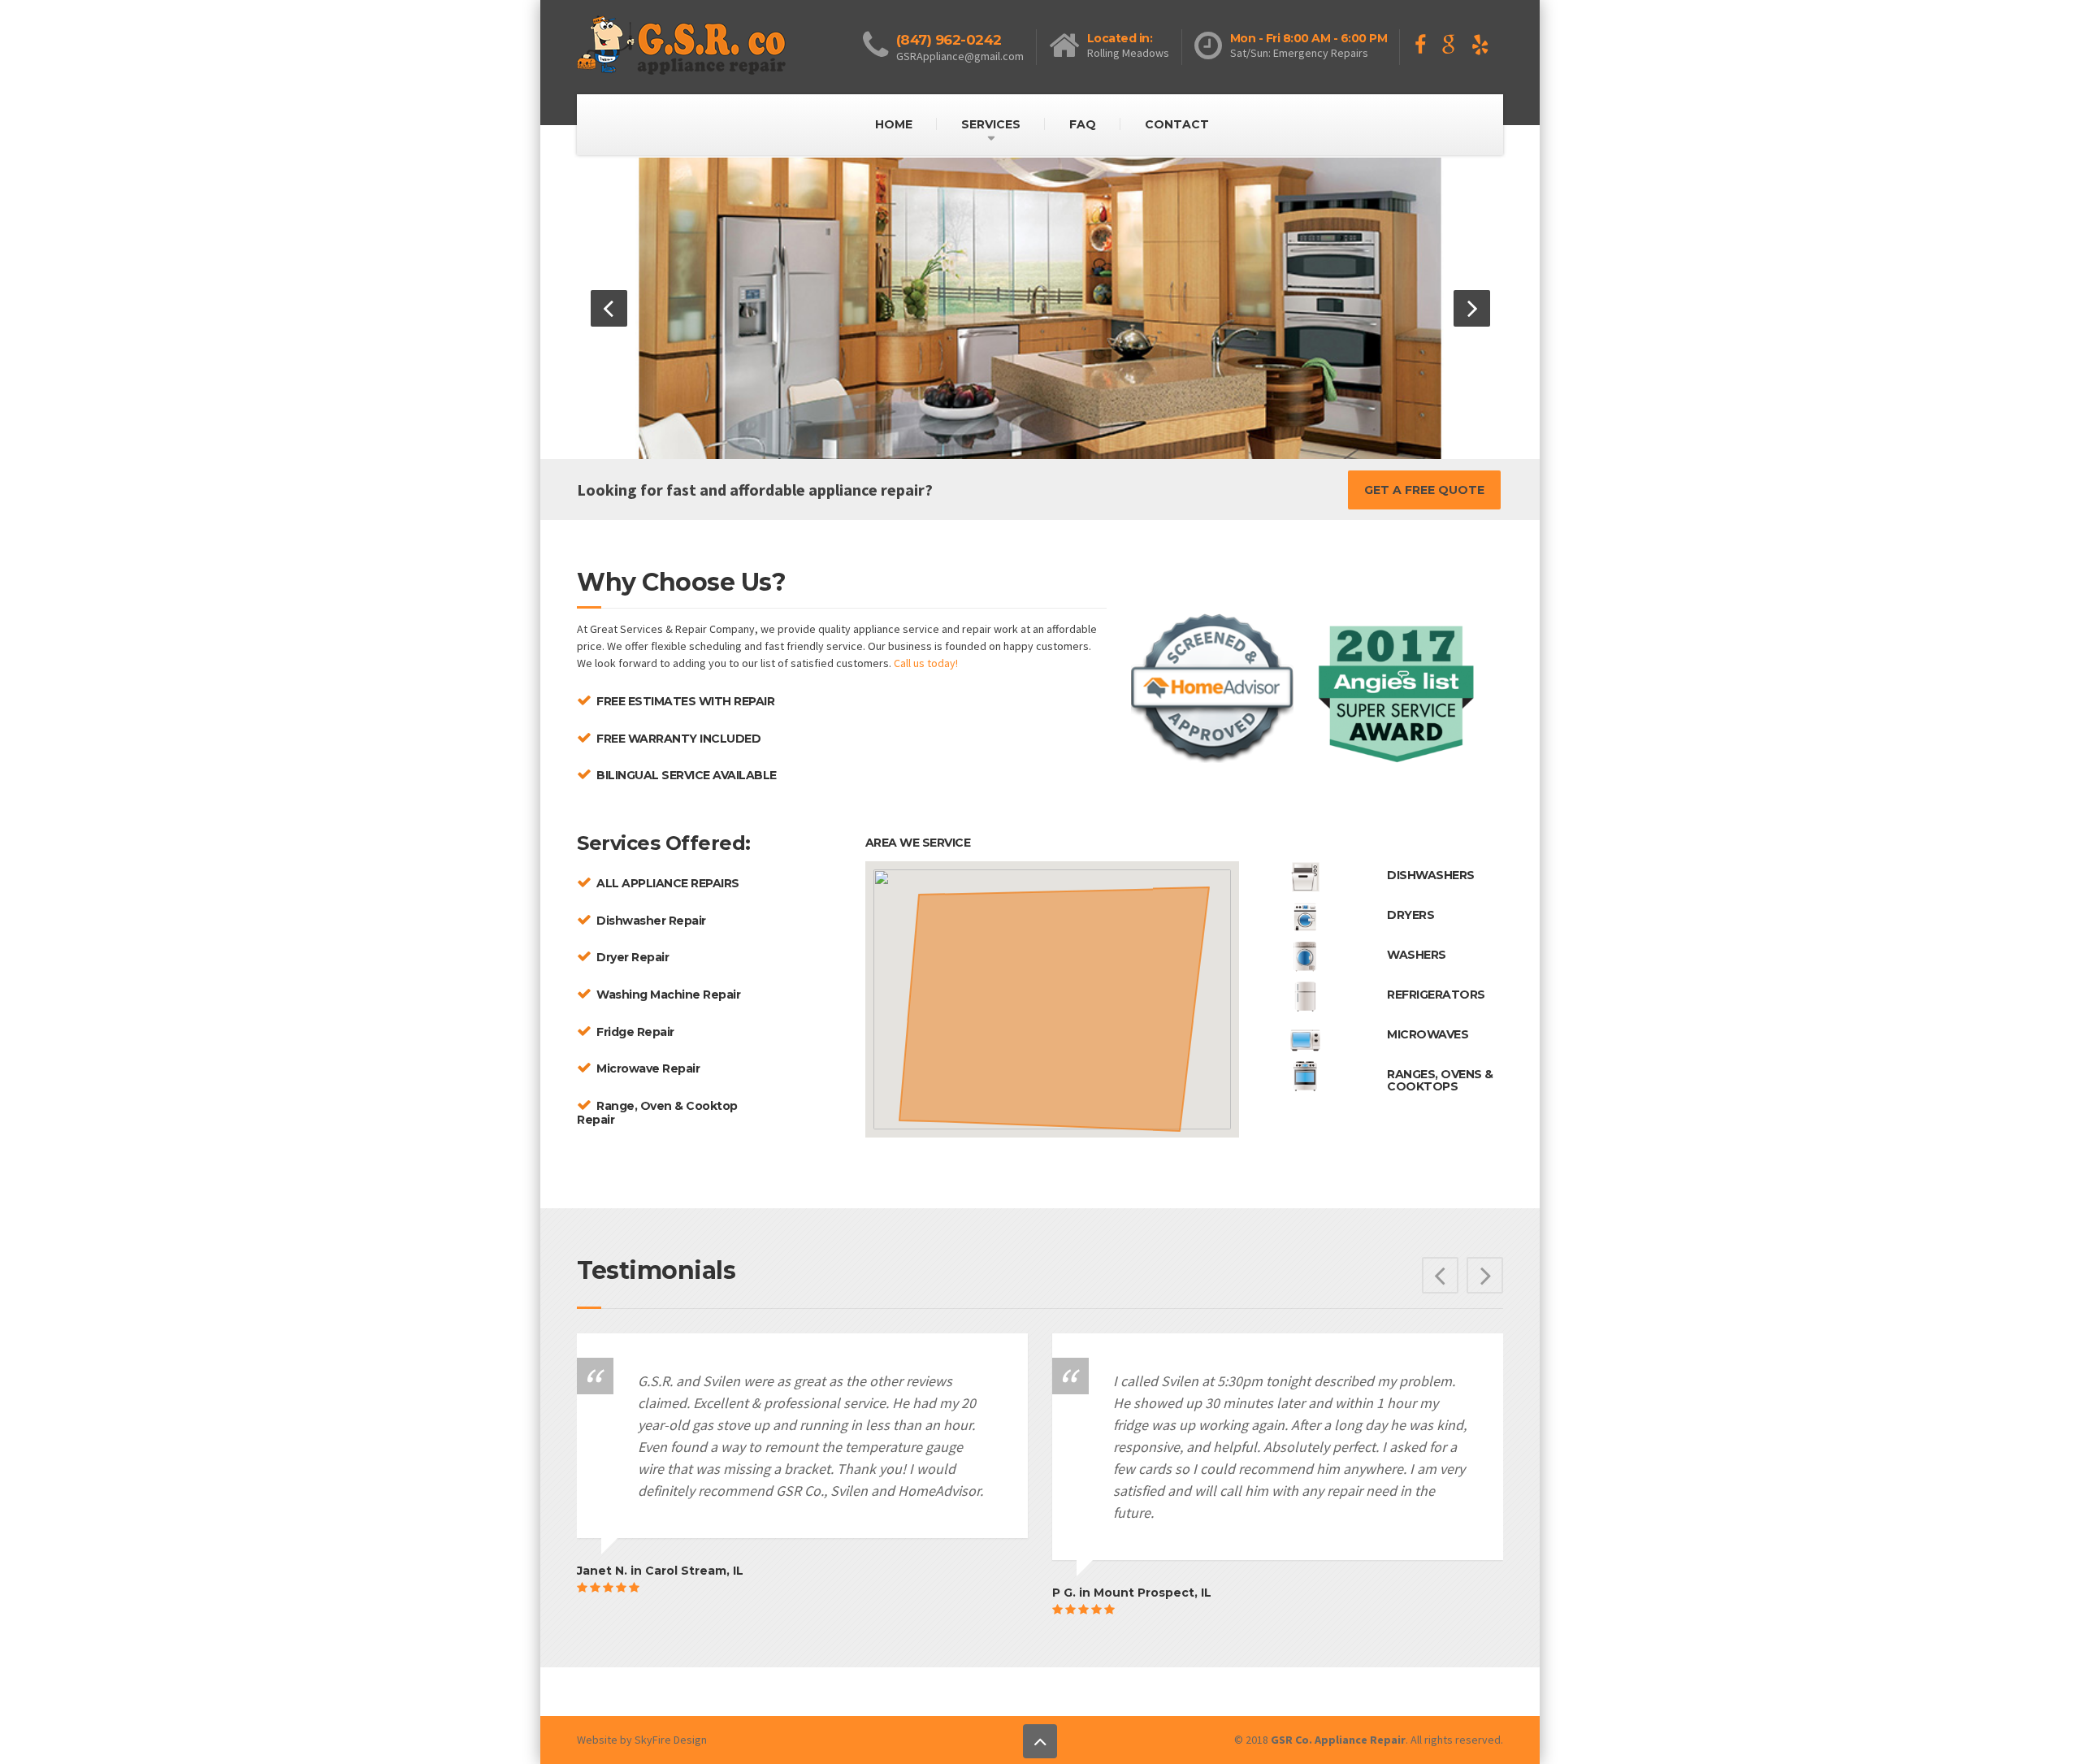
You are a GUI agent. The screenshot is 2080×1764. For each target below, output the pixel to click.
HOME (894, 124)
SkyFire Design (671, 1740)
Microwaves (1428, 1034)
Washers (1417, 955)
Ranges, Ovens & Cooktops (1440, 1080)
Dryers (1410, 915)
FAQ (1083, 124)
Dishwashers (1431, 875)
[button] (609, 308)
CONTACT (1177, 124)
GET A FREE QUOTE (1424, 490)
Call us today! (926, 663)
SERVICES (991, 124)
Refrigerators (1436, 995)
